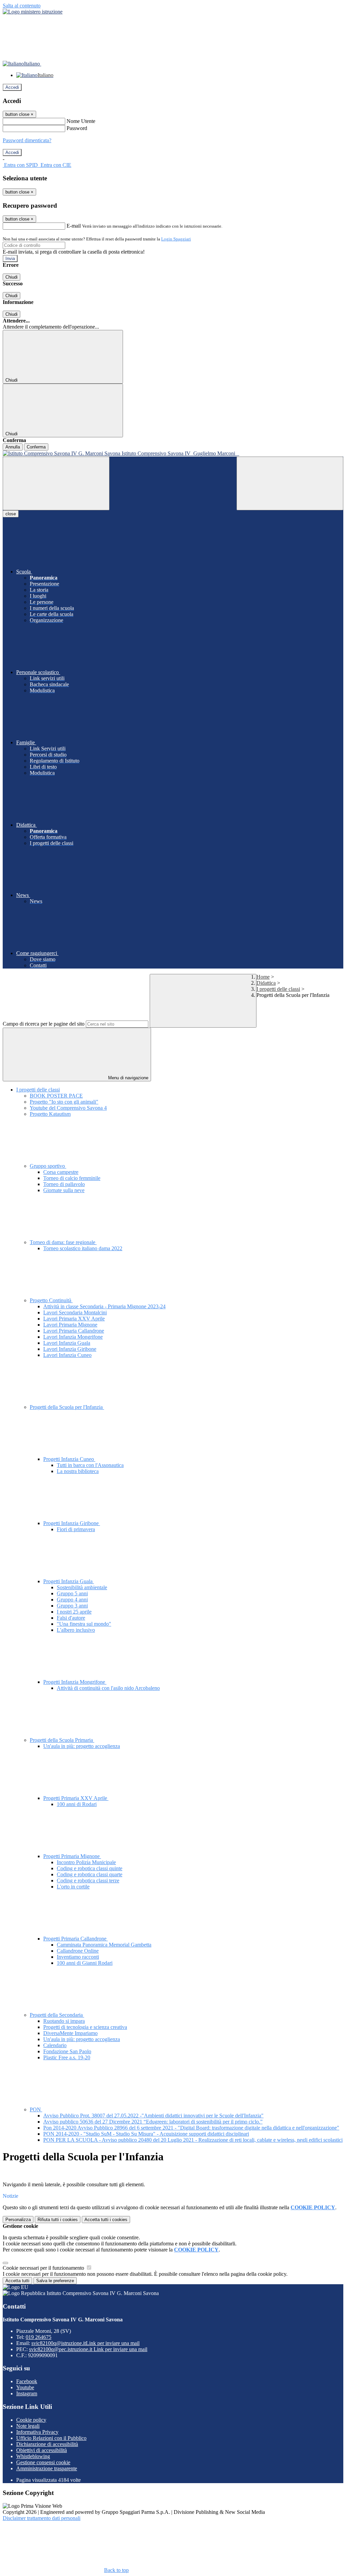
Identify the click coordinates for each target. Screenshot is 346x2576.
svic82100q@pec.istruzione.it (88, 2349)
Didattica (266, 983)
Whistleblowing (33, 2456)
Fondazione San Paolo (67, 2051)
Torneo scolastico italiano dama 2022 (83, 1248)
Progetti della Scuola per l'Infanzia (67, 1407)
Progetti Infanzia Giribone (72, 1523)
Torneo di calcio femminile (72, 1178)
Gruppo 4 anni (72, 1600)
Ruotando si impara (64, 2021)
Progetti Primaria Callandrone (76, 1939)
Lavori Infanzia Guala (67, 1343)
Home (263, 977)
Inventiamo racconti (78, 1957)
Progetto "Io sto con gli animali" (64, 1102)
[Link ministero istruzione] (33, 12)
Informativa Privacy (37, 2432)
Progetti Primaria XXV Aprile (76, 1798)
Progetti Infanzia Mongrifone (75, 1682)
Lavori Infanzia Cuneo (67, 1355)
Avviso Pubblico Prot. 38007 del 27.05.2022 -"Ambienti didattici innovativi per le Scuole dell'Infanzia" (153, 2116)
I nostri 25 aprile (74, 1612)
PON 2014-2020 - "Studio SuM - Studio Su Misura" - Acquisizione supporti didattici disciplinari (146, 2134)
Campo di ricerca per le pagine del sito (44, 1024)
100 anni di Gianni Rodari (85, 1963)
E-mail (74, 226)
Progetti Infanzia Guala (69, 1581)
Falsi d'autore (71, 1618)
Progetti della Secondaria (57, 2015)
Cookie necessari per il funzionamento (44, 2268)
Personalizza (18, 2220)
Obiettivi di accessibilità (42, 2450)
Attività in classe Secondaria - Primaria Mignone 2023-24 (104, 1306)
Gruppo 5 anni (72, 1593)
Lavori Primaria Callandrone (74, 1331)
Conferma (36, 447)
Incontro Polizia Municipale (86, 1862)
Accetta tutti (106, 2220)
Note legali (28, 2426)
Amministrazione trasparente (47, 2468)
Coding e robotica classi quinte (90, 1868)
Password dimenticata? (27, 140)
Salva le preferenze (55, 2281)
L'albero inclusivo (76, 1630)
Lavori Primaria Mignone (70, 1325)
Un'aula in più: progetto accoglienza (82, 1746)
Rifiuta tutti (58, 2220)
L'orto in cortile (73, 1887)
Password (77, 128)
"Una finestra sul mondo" (84, 1624)
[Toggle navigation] (56, 483)
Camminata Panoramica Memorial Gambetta (104, 1945)
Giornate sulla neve (64, 1190)
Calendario (55, 2045)
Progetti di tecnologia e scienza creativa (85, 2027)
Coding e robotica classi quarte (90, 1874)
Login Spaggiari (176, 239)
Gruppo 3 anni (72, 1606)
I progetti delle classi (278, 989)
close (11, 514)
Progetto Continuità (51, 1300)
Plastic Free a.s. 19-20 (67, 2057)
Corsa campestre (61, 1172)
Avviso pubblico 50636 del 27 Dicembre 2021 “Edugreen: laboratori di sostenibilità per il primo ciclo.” (153, 2122)
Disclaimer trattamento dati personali (42, 2518)
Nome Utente (81, 121)
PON (36, 2109)
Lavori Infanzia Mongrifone (73, 1337)
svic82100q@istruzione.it (85, 2343)
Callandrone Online (78, 1951)
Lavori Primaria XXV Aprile (74, 1319)
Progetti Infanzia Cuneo (69, 1459)
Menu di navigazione (128, 1078)
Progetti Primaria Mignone (72, 1856)
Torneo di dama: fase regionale (63, 1242)
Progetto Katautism (50, 1114)
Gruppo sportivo (48, 1166)
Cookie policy (31, 2420)
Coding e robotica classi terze (88, 1881)
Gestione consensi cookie (43, 2462)
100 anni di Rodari (77, 1804)
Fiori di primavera (76, 1529)
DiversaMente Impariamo (70, 2033)
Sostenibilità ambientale (82, 1587)
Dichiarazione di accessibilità (47, 2444)
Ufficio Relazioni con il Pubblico (51, 2438)
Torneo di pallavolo (64, 1184)
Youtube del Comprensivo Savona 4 (68, 1108)
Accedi (12, 87)
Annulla (13, 447)
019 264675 (39, 2337)
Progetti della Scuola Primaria (62, 1740)
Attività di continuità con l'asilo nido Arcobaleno (108, 1688)
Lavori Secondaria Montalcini (75, 1312)
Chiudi (11, 277)
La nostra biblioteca (78, 1471)
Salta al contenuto (22, 6)
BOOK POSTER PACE (56, 1096)
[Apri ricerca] (290, 483)
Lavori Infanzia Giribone (70, 1349)
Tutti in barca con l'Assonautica (90, 1465)
